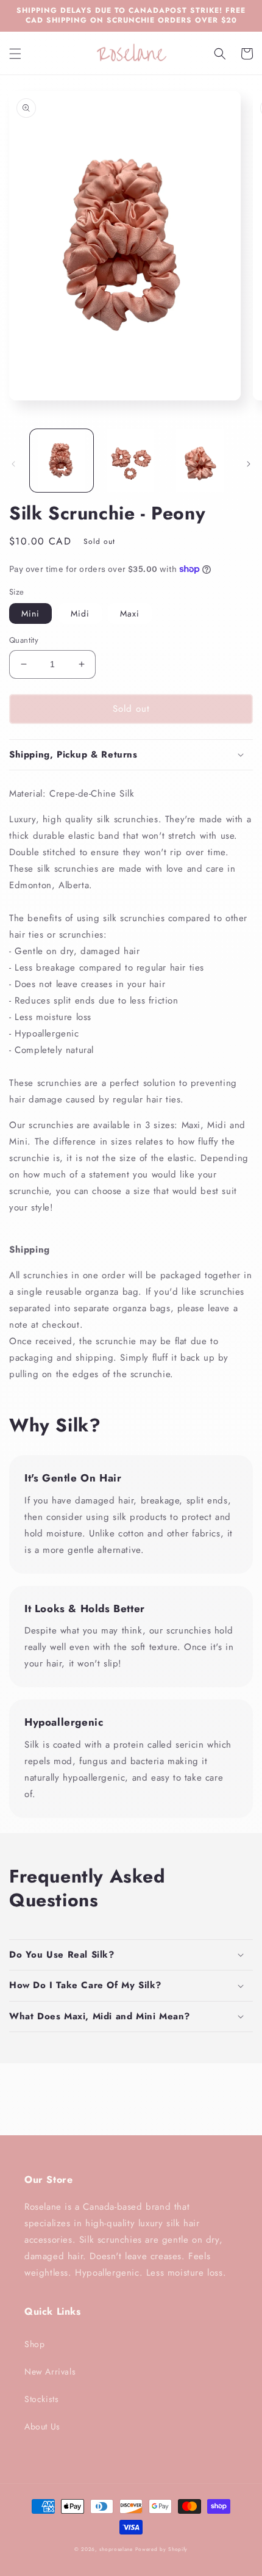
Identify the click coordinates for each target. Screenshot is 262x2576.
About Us (42, 2426)
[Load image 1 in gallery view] (62, 461)
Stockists (41, 2399)
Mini (30, 613)
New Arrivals (50, 2372)
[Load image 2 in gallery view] (131, 461)
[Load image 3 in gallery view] (200, 461)
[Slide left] (13, 464)
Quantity (24, 640)
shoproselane (116, 2549)
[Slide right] (249, 464)
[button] (15, 54)
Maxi (130, 613)
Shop (34, 2344)
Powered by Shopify (162, 2549)
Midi (80, 613)
